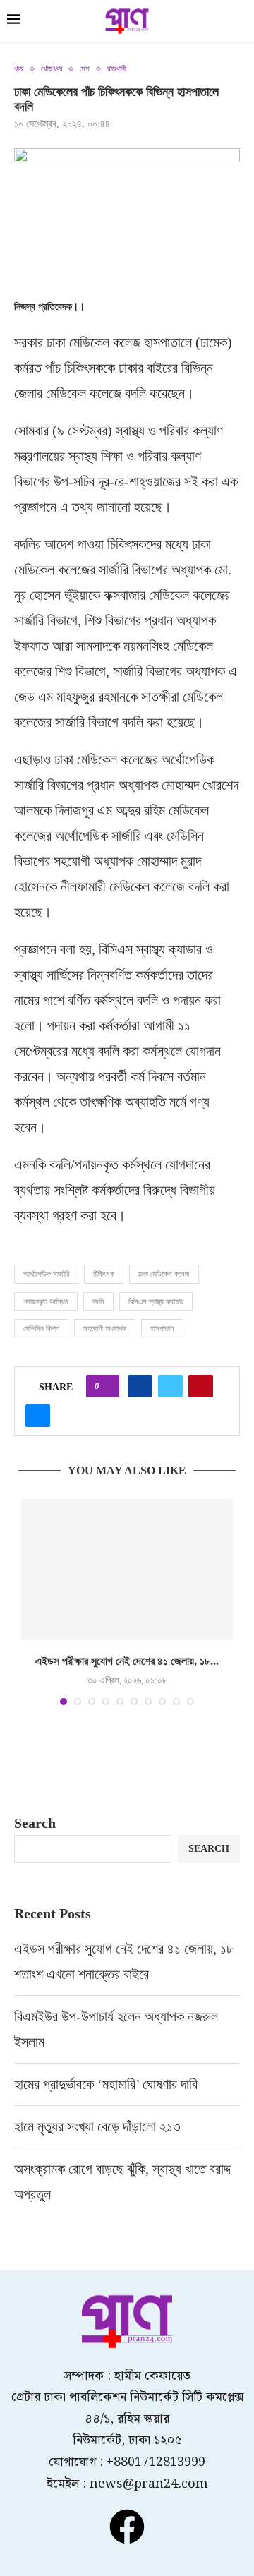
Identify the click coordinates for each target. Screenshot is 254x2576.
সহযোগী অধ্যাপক (105, 1328)
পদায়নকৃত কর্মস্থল (46, 1301)
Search (35, 1823)
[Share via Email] (38, 1416)
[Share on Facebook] (140, 1386)
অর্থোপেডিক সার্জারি (46, 1274)
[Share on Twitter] (170, 1386)
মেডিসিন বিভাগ (41, 1328)
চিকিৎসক (104, 1274)
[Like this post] (107, 1386)
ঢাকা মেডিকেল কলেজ (164, 1274)
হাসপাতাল (162, 1328)
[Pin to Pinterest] (201, 1386)
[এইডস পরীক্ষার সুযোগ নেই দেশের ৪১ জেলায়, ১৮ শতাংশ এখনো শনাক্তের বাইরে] (127, 1570)
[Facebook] (127, 2527)
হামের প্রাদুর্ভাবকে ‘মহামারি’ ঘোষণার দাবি (106, 2084)
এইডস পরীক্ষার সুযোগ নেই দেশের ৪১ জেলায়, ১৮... (127, 1661)
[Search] (240, 23)
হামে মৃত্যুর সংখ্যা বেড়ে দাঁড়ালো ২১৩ (99, 2126)
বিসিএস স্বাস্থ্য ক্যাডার (156, 1301)
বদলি (98, 1301)
